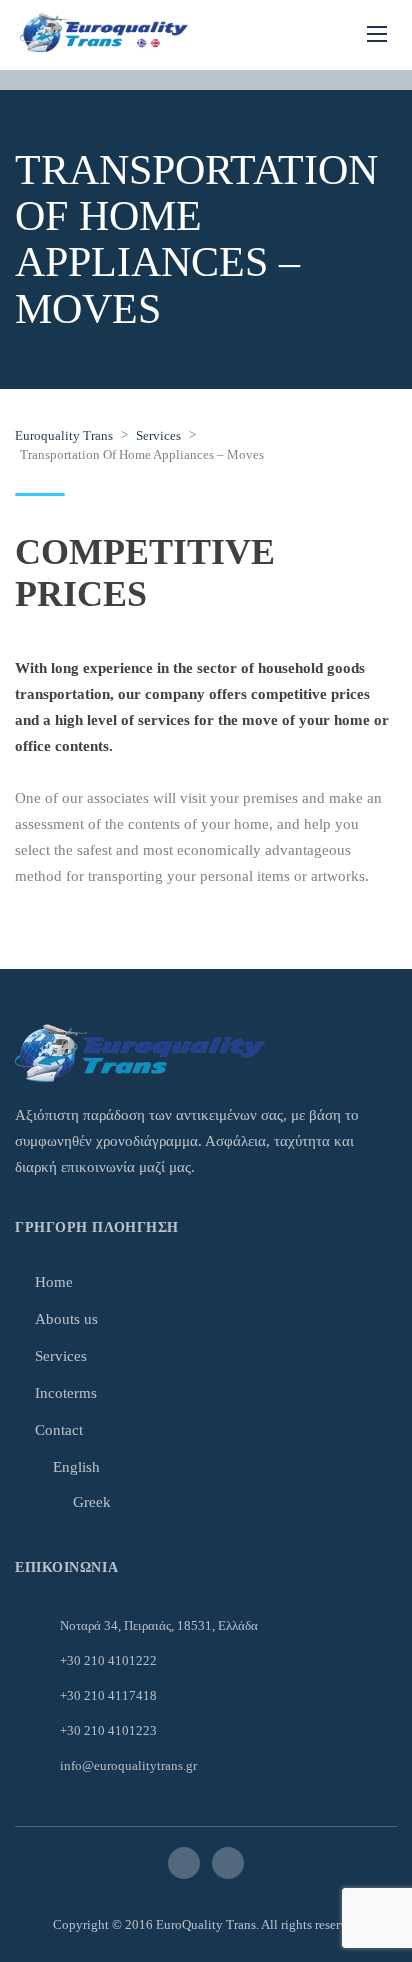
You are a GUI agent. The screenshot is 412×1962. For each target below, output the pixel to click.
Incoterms (66, 1393)
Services (61, 1356)
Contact (59, 1430)
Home (54, 1282)
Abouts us (66, 1319)
